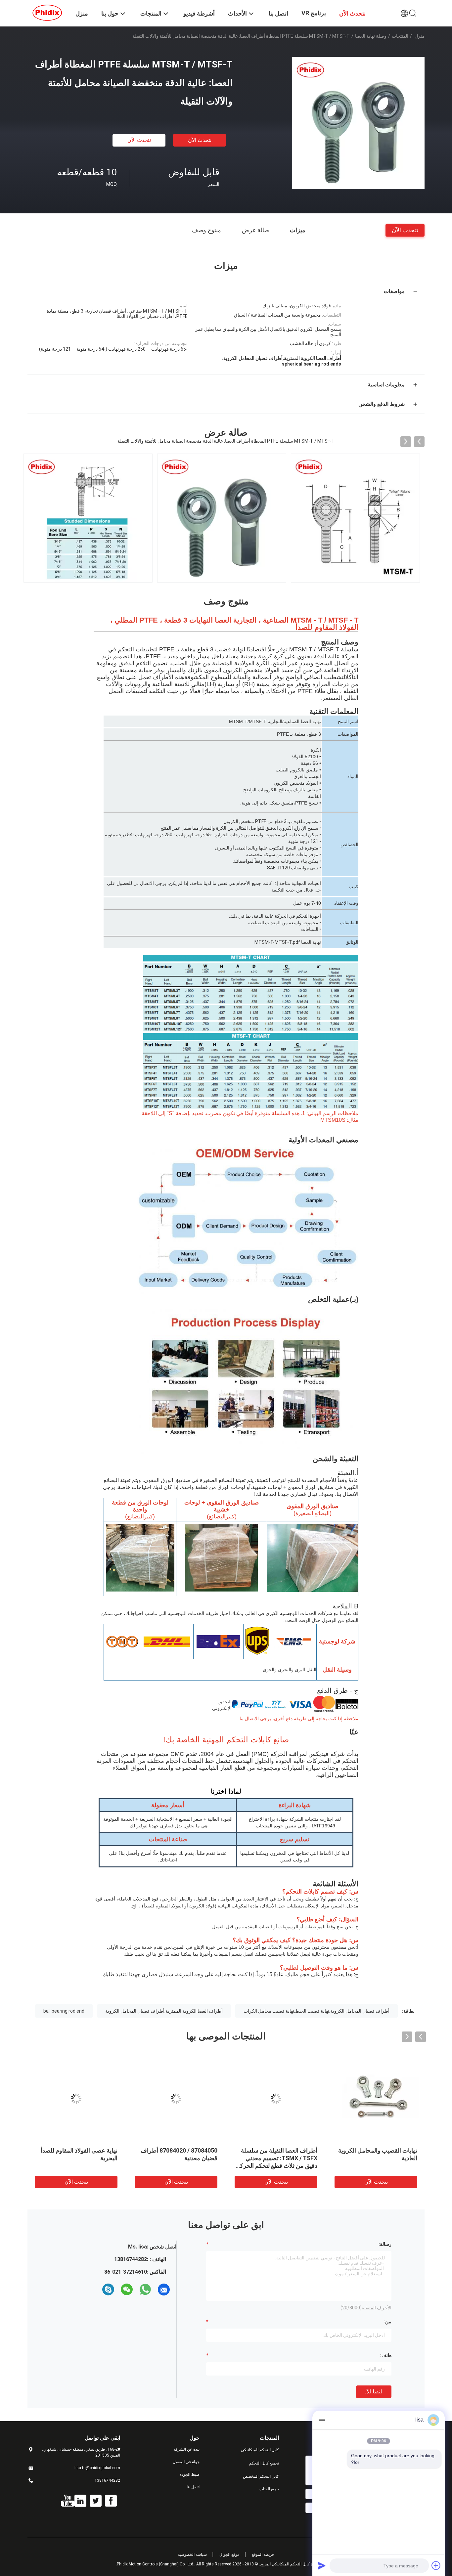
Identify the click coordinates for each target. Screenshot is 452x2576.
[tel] (96, 2290)
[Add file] (436, 2565)
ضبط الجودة (190, 2474)
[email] (164, 2290)
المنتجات (400, 36)
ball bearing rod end (64, 2011)
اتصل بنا (193, 2487)
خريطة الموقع (263, 2554)
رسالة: (385, 2244)
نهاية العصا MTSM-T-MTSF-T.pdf (288, 942)
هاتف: (386, 2355)
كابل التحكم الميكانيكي (260, 2450)
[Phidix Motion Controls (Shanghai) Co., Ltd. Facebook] (111, 2501)
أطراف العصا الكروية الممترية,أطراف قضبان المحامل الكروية (164, 2011)
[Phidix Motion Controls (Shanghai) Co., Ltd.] (47, 13)
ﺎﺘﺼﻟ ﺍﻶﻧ (374, 2392)
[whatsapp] (145, 2290)
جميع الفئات (269, 2489)
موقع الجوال (229, 2554)
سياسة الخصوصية (192, 2554)
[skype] (108, 2290)
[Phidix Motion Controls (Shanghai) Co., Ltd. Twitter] (96, 2501)
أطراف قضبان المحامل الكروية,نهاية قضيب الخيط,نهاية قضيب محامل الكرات (316, 2011)
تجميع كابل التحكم (264, 2463)
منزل (420, 36)
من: (388, 2322)
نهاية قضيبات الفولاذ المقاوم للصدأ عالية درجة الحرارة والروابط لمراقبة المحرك (77, 2158)
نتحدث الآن (200, 140)
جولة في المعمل (186, 2462)
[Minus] (322, 2420)
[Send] (322, 2565)
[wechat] (127, 2290)
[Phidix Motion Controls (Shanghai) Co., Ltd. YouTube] (68, 2501)
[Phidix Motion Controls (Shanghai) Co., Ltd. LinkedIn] (80, 2501)
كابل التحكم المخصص (261, 2476)
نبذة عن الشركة (187, 2449)
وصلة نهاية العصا (371, 36)
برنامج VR (314, 13)
